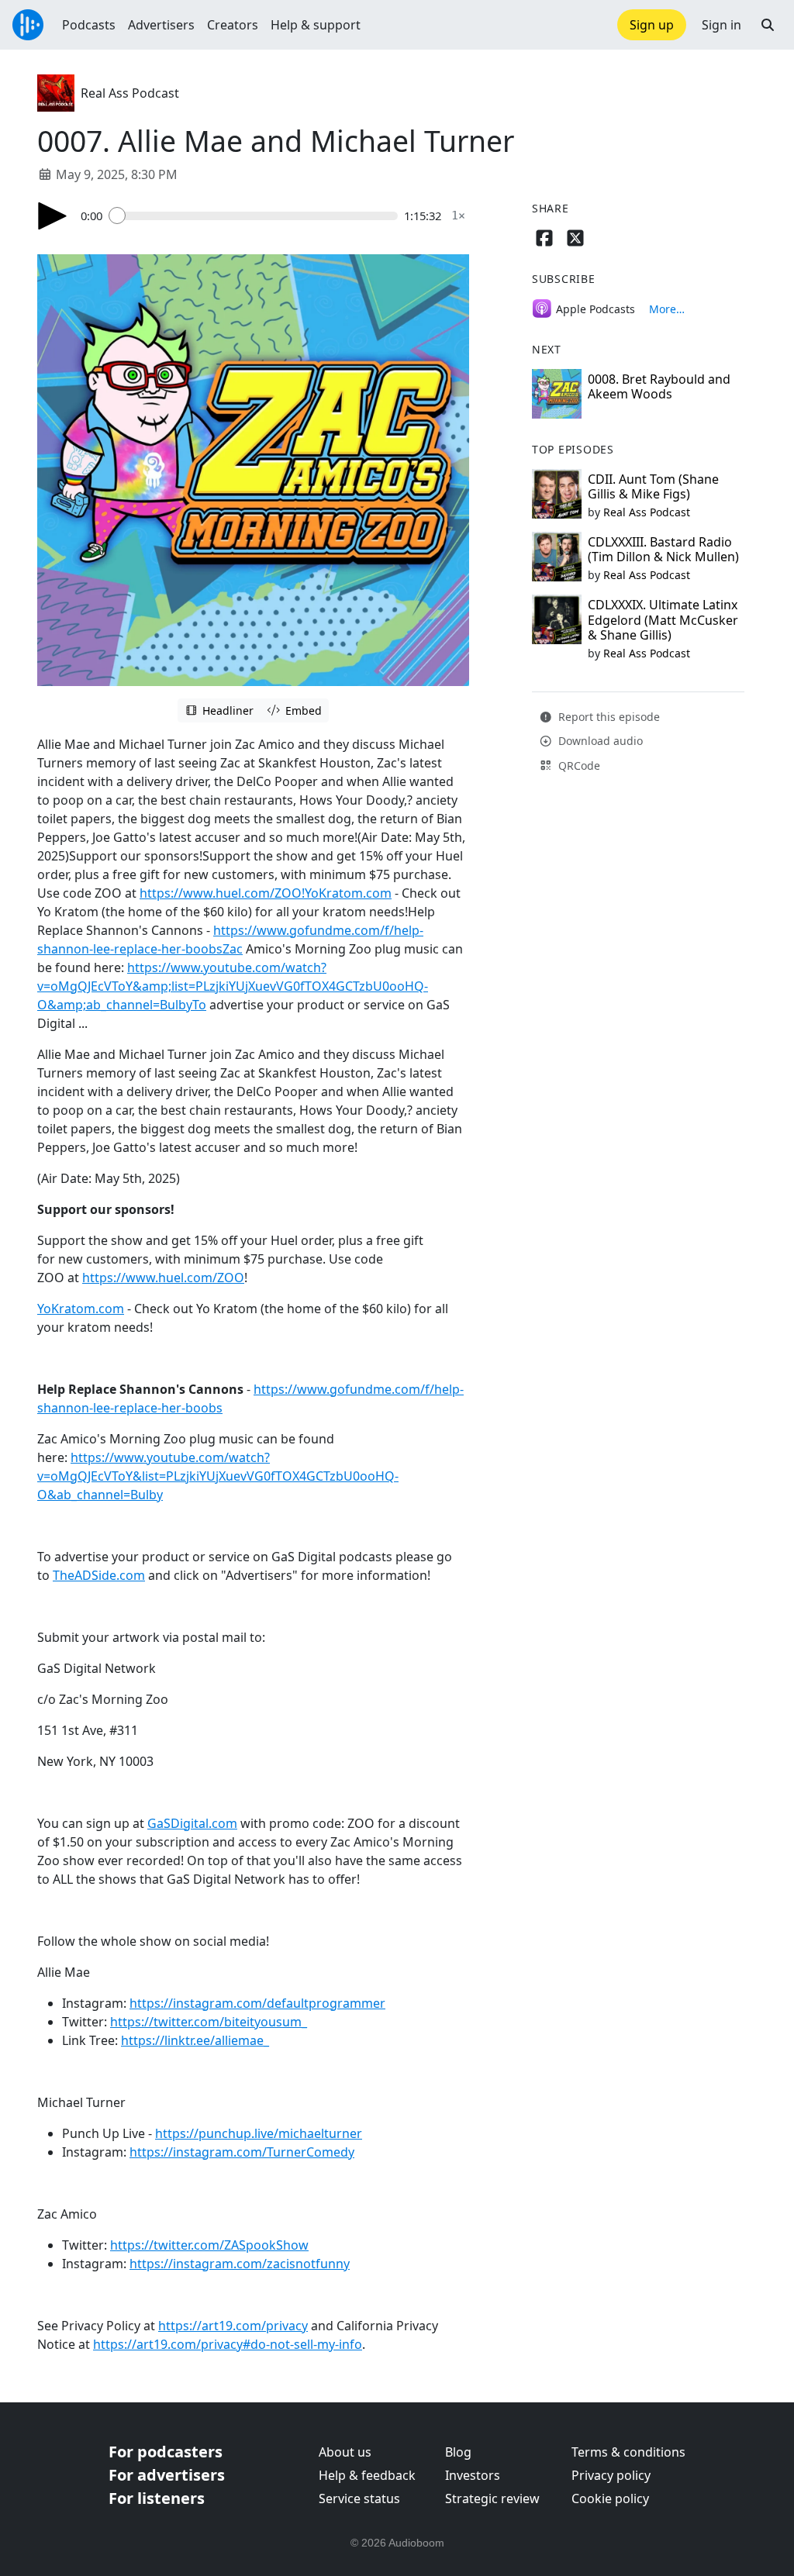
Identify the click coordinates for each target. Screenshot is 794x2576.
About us (345, 2452)
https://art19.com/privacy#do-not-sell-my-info (228, 2344)
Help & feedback (367, 2475)
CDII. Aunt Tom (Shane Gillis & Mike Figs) (653, 486)
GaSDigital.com (192, 1823)
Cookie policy (610, 2498)
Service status (359, 2498)
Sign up (652, 25)
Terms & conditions (628, 2452)
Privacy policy (611, 2475)
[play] (53, 216)
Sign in (722, 25)
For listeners (157, 2498)
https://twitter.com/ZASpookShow (209, 2245)
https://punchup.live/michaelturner (259, 2133)
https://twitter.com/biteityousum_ (209, 2022)
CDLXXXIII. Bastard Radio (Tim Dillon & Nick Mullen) (663, 549)
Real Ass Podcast (130, 93)
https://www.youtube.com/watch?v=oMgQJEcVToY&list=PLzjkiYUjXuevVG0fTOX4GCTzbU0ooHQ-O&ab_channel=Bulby (218, 1476)
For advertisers (167, 2475)
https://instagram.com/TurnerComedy (242, 2152)
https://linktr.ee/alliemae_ (195, 2040)
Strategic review (492, 2498)
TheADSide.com (99, 1575)
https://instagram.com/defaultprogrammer (257, 2003)
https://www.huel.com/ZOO (163, 1278)
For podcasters (166, 2452)
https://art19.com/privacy (233, 2326)
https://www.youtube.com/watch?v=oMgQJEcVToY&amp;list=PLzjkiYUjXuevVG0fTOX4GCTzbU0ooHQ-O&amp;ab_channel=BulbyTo (233, 986)
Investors (473, 2475)
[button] (768, 25)
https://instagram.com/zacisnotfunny (240, 2264)
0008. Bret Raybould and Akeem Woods (659, 386)
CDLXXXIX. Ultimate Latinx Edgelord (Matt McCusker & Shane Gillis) (663, 619)
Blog (458, 2452)
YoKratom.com (81, 1309)
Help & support (316, 25)
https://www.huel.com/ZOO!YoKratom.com (266, 893)
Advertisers (161, 25)
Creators (233, 25)
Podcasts (89, 25)
